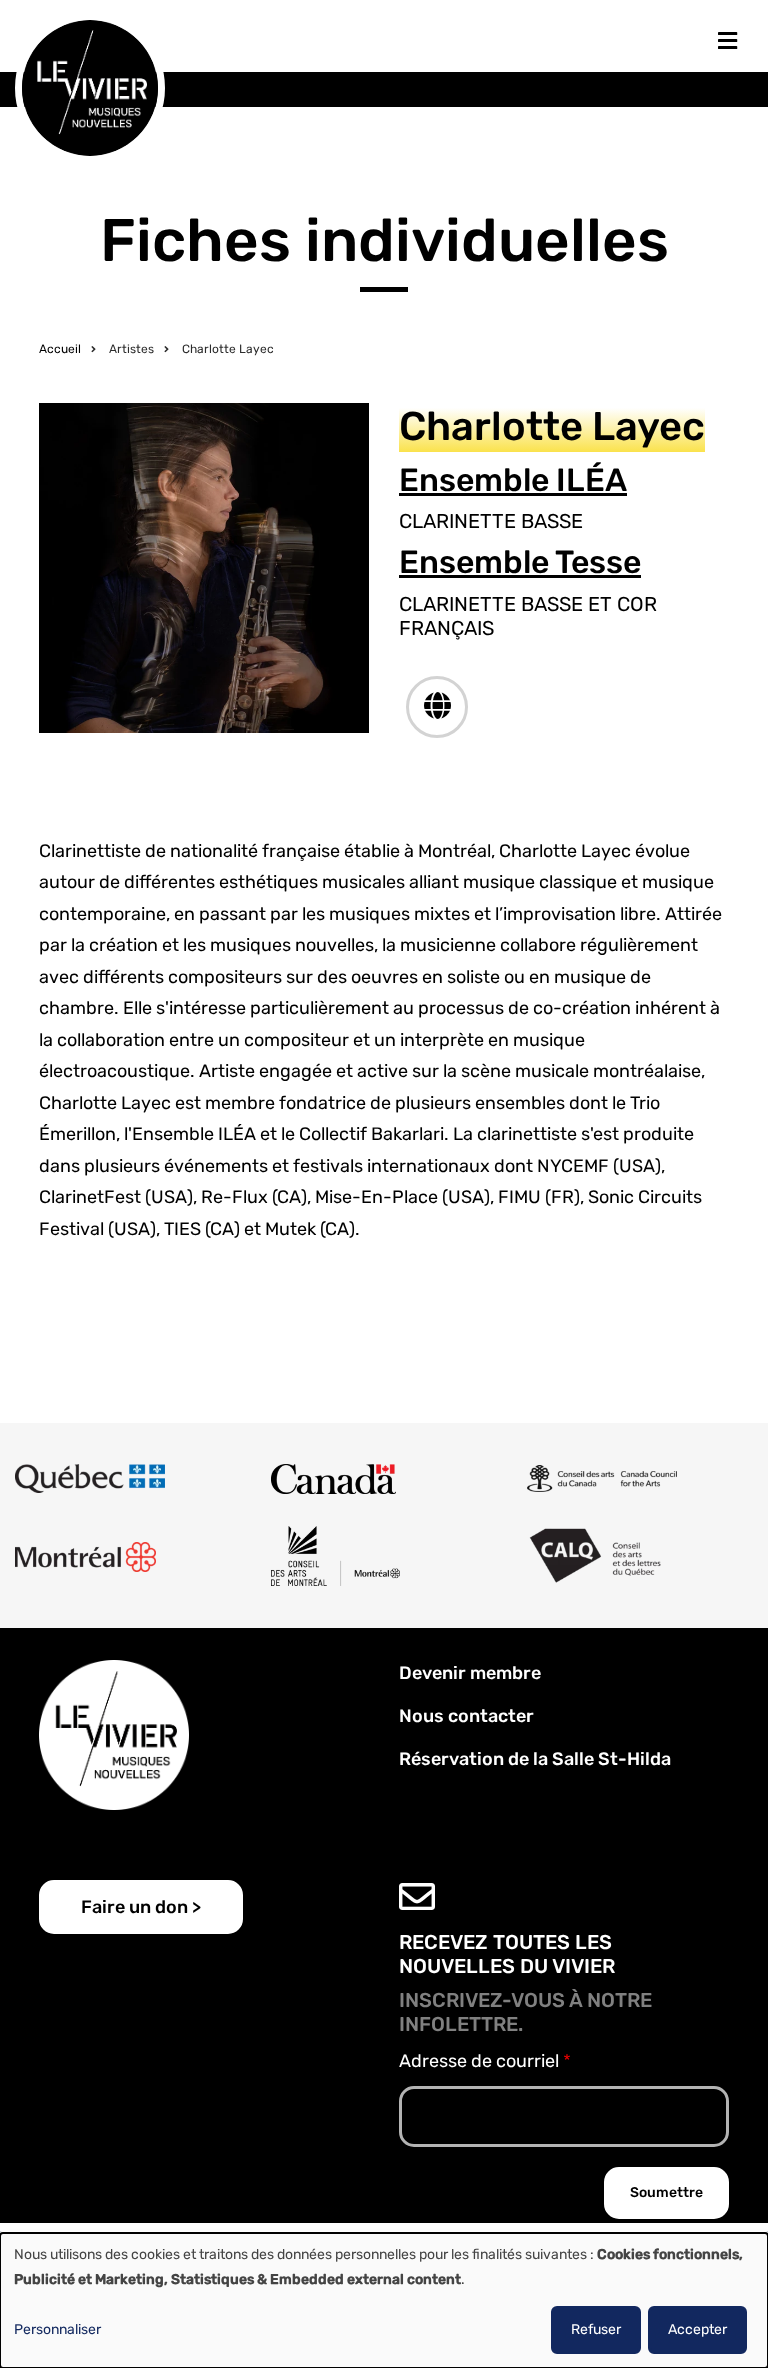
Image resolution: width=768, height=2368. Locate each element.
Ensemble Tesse (520, 562)
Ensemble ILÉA (513, 480)
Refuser (596, 2329)
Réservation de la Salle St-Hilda (535, 1759)
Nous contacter (466, 1716)
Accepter (697, 2329)
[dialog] (384, 2300)
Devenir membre (470, 1673)
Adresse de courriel (479, 2061)
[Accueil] (90, 87)
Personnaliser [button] (57, 2329)
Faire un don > (141, 1907)
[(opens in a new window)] (437, 707)
